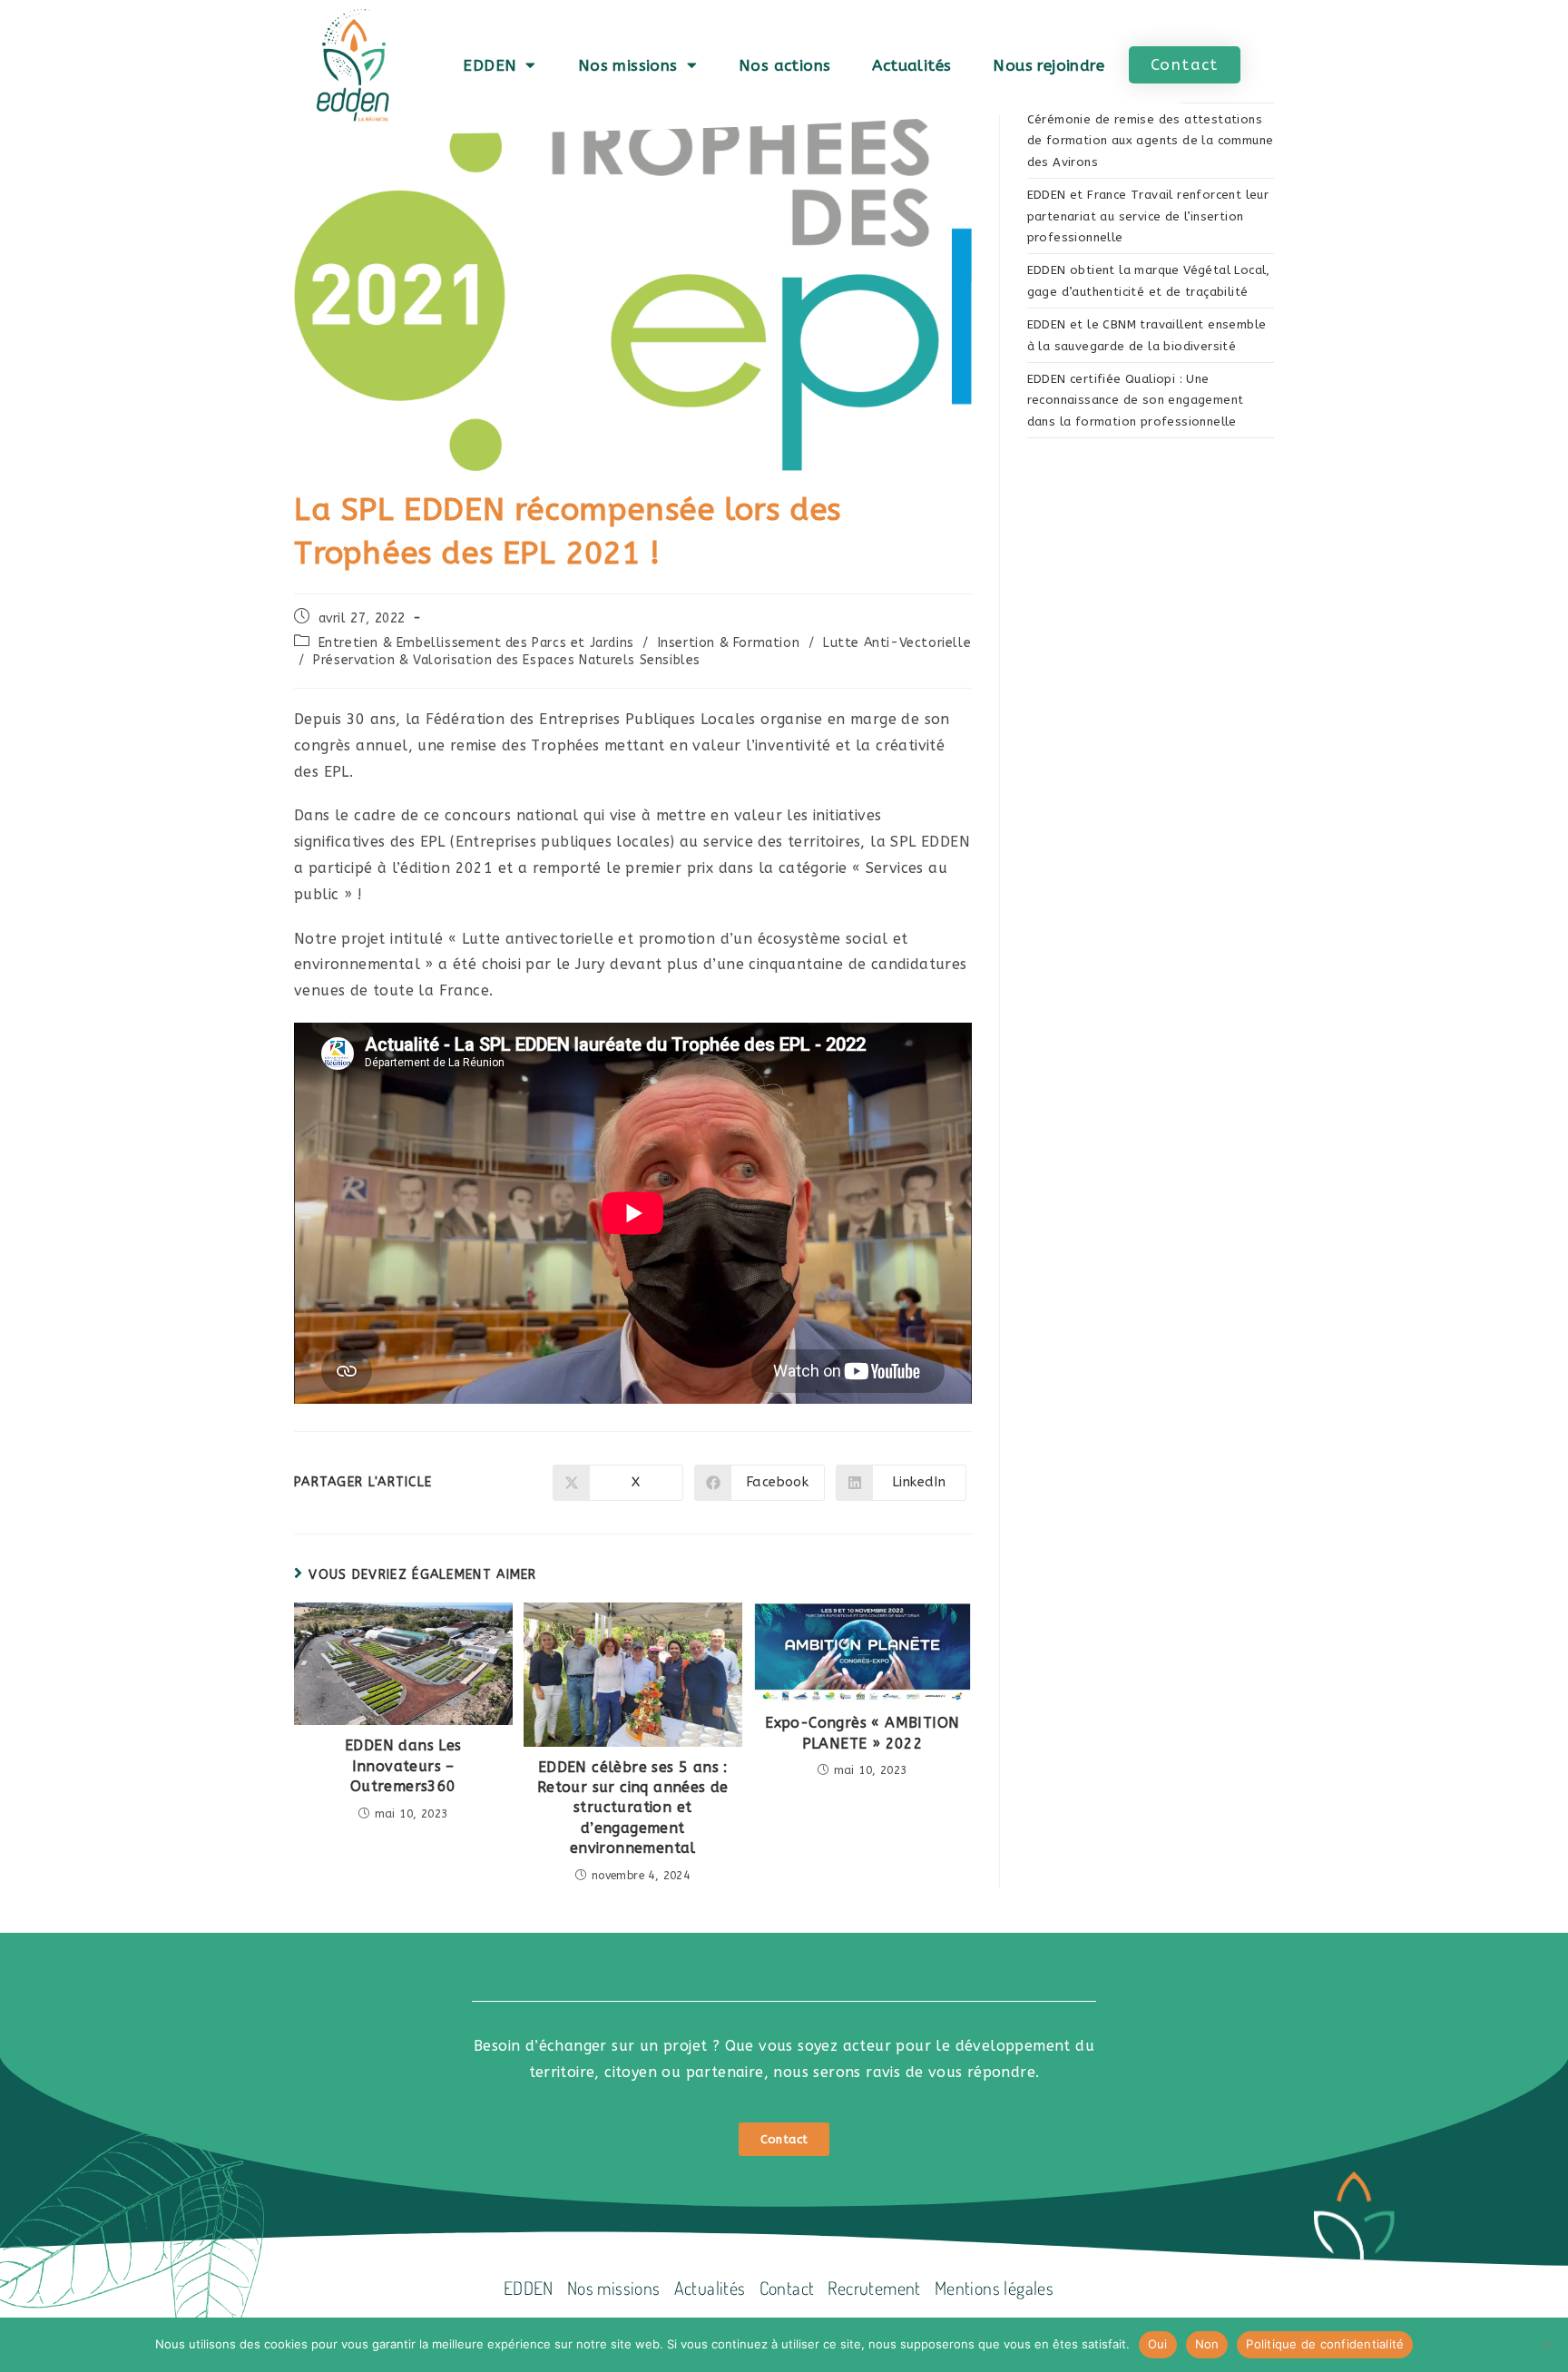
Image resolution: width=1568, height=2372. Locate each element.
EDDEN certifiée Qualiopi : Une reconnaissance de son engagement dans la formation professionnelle (1136, 400)
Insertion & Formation (729, 643)
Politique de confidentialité (1325, 2344)
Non (1207, 2344)
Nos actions (784, 65)
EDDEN (490, 65)
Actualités (911, 65)
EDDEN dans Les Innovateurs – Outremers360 (403, 1766)
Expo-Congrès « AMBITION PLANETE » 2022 (862, 1733)
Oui (1158, 2344)
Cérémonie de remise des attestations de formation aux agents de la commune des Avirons (1151, 141)
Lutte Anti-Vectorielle (897, 643)
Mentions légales (994, 2288)
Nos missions (628, 65)
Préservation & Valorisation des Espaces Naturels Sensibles (507, 660)
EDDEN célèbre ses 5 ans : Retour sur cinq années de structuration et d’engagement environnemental (633, 1808)
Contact (787, 2288)
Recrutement (874, 2288)
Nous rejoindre (1049, 65)
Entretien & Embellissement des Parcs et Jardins (476, 643)
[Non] (1545, 2345)
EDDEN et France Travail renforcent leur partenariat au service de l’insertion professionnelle (1148, 216)
